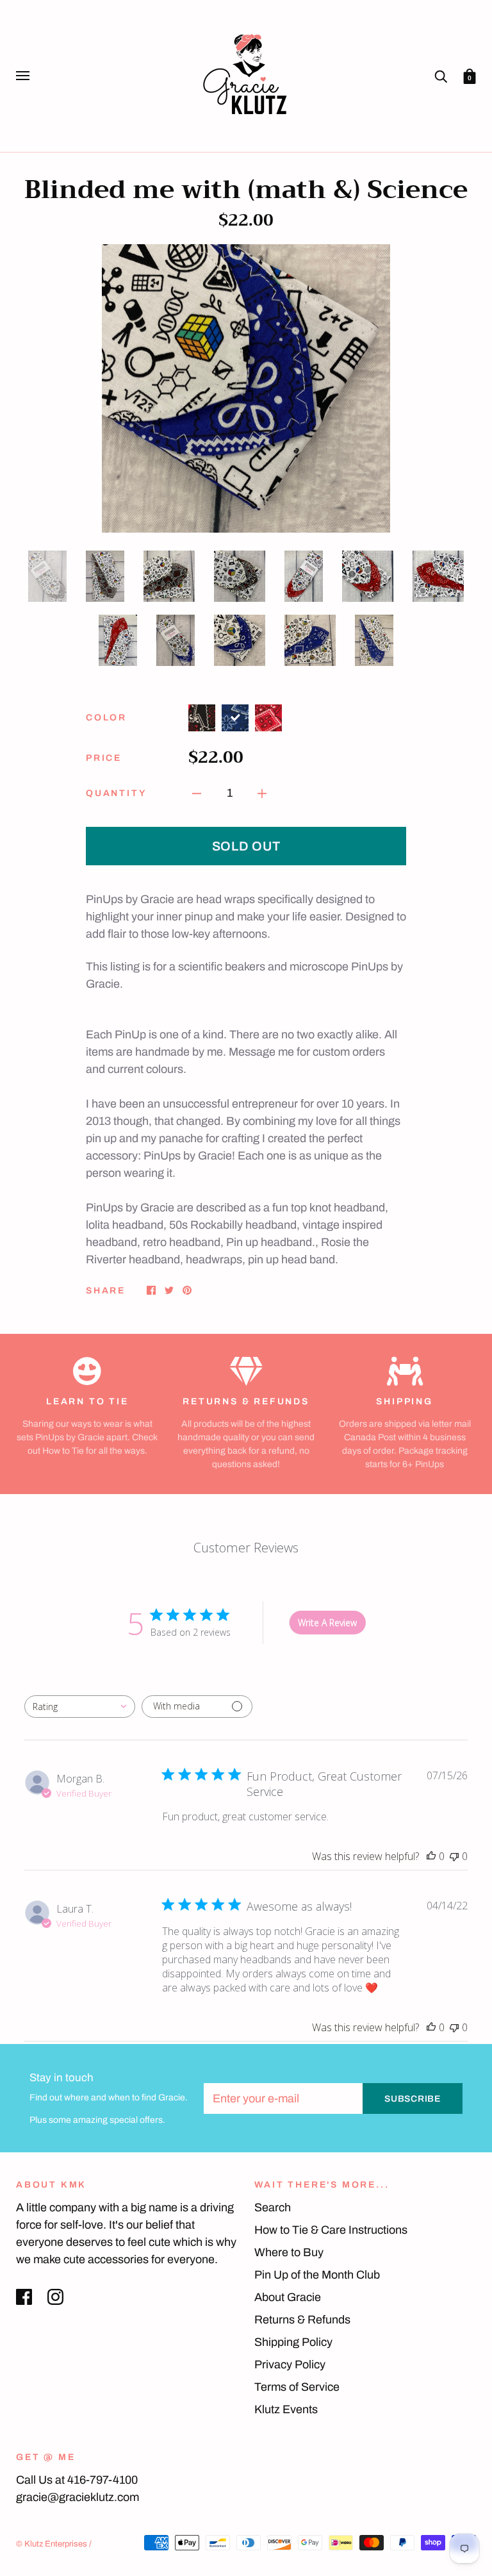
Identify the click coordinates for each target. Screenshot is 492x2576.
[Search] (441, 75)
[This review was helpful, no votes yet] (431, 1856)
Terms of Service (297, 2387)
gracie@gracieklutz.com (78, 2497)
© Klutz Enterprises (52, 2544)
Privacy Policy (290, 2364)
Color (106, 718)
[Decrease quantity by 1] (197, 793)
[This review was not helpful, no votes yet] (454, 1856)
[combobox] (80, 1707)
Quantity (116, 793)
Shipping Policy (293, 2342)
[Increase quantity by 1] (262, 793)
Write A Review (327, 1623)
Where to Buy (289, 2252)
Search (273, 2207)
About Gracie (288, 2297)
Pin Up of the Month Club (317, 2275)
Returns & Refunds (302, 2320)
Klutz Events (286, 2409)
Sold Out (246, 846)
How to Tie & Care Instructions (331, 2230)
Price (104, 758)
